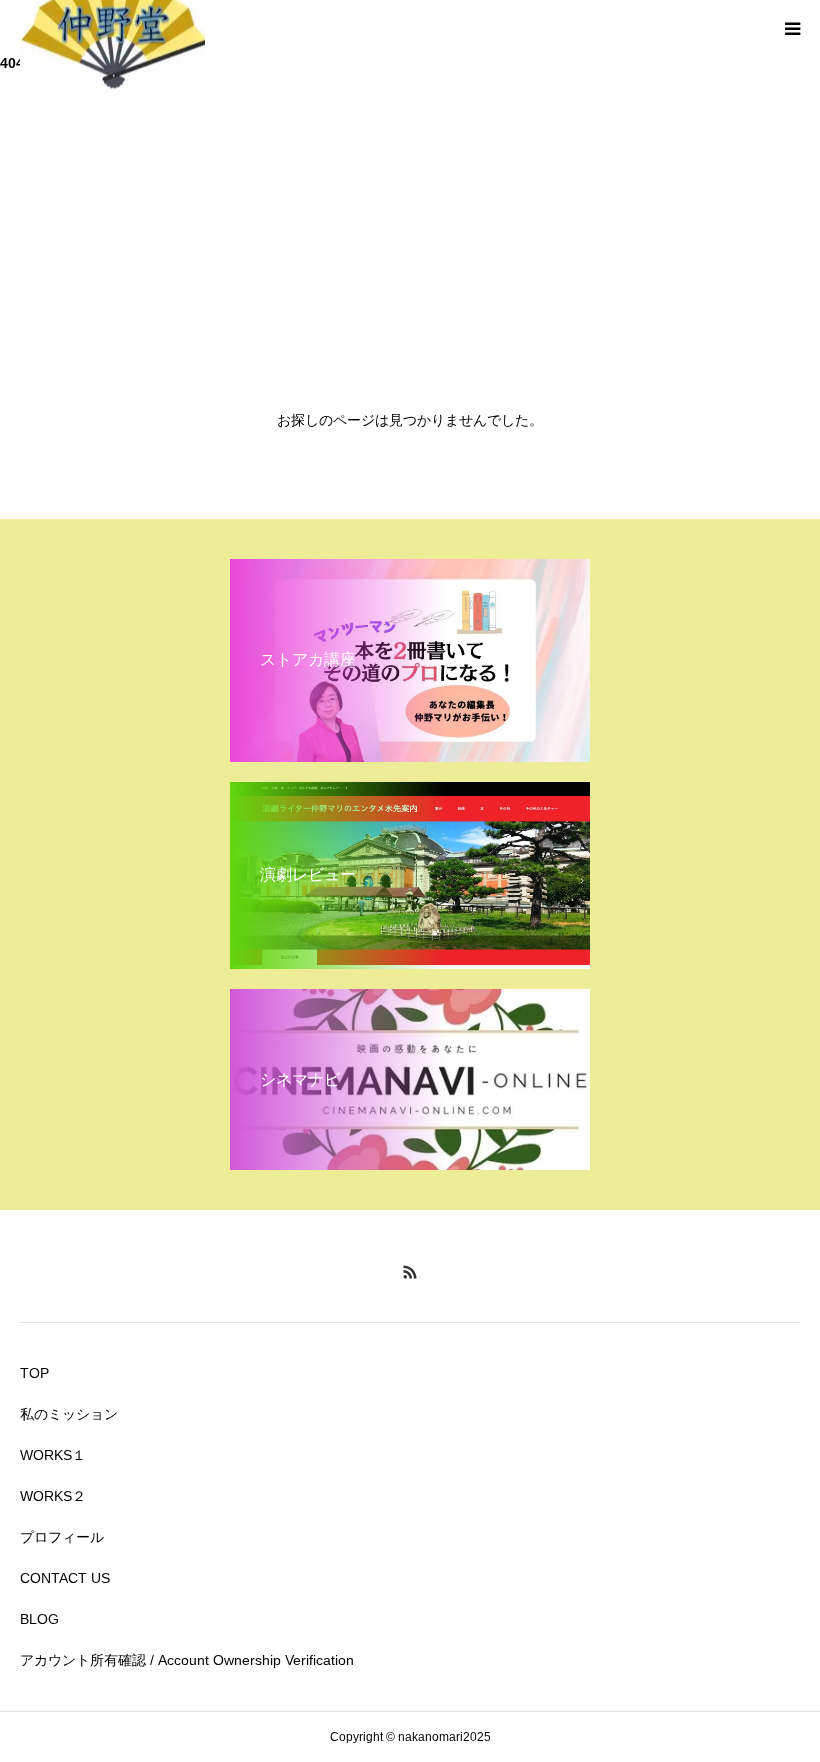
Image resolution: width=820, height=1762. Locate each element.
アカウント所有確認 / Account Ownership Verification (187, 1660)
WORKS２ (53, 1496)
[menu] (792, 28)
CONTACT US (65, 1578)
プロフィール (62, 1537)
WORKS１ (53, 1455)
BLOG (39, 1619)
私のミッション (69, 1414)
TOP (34, 1373)
